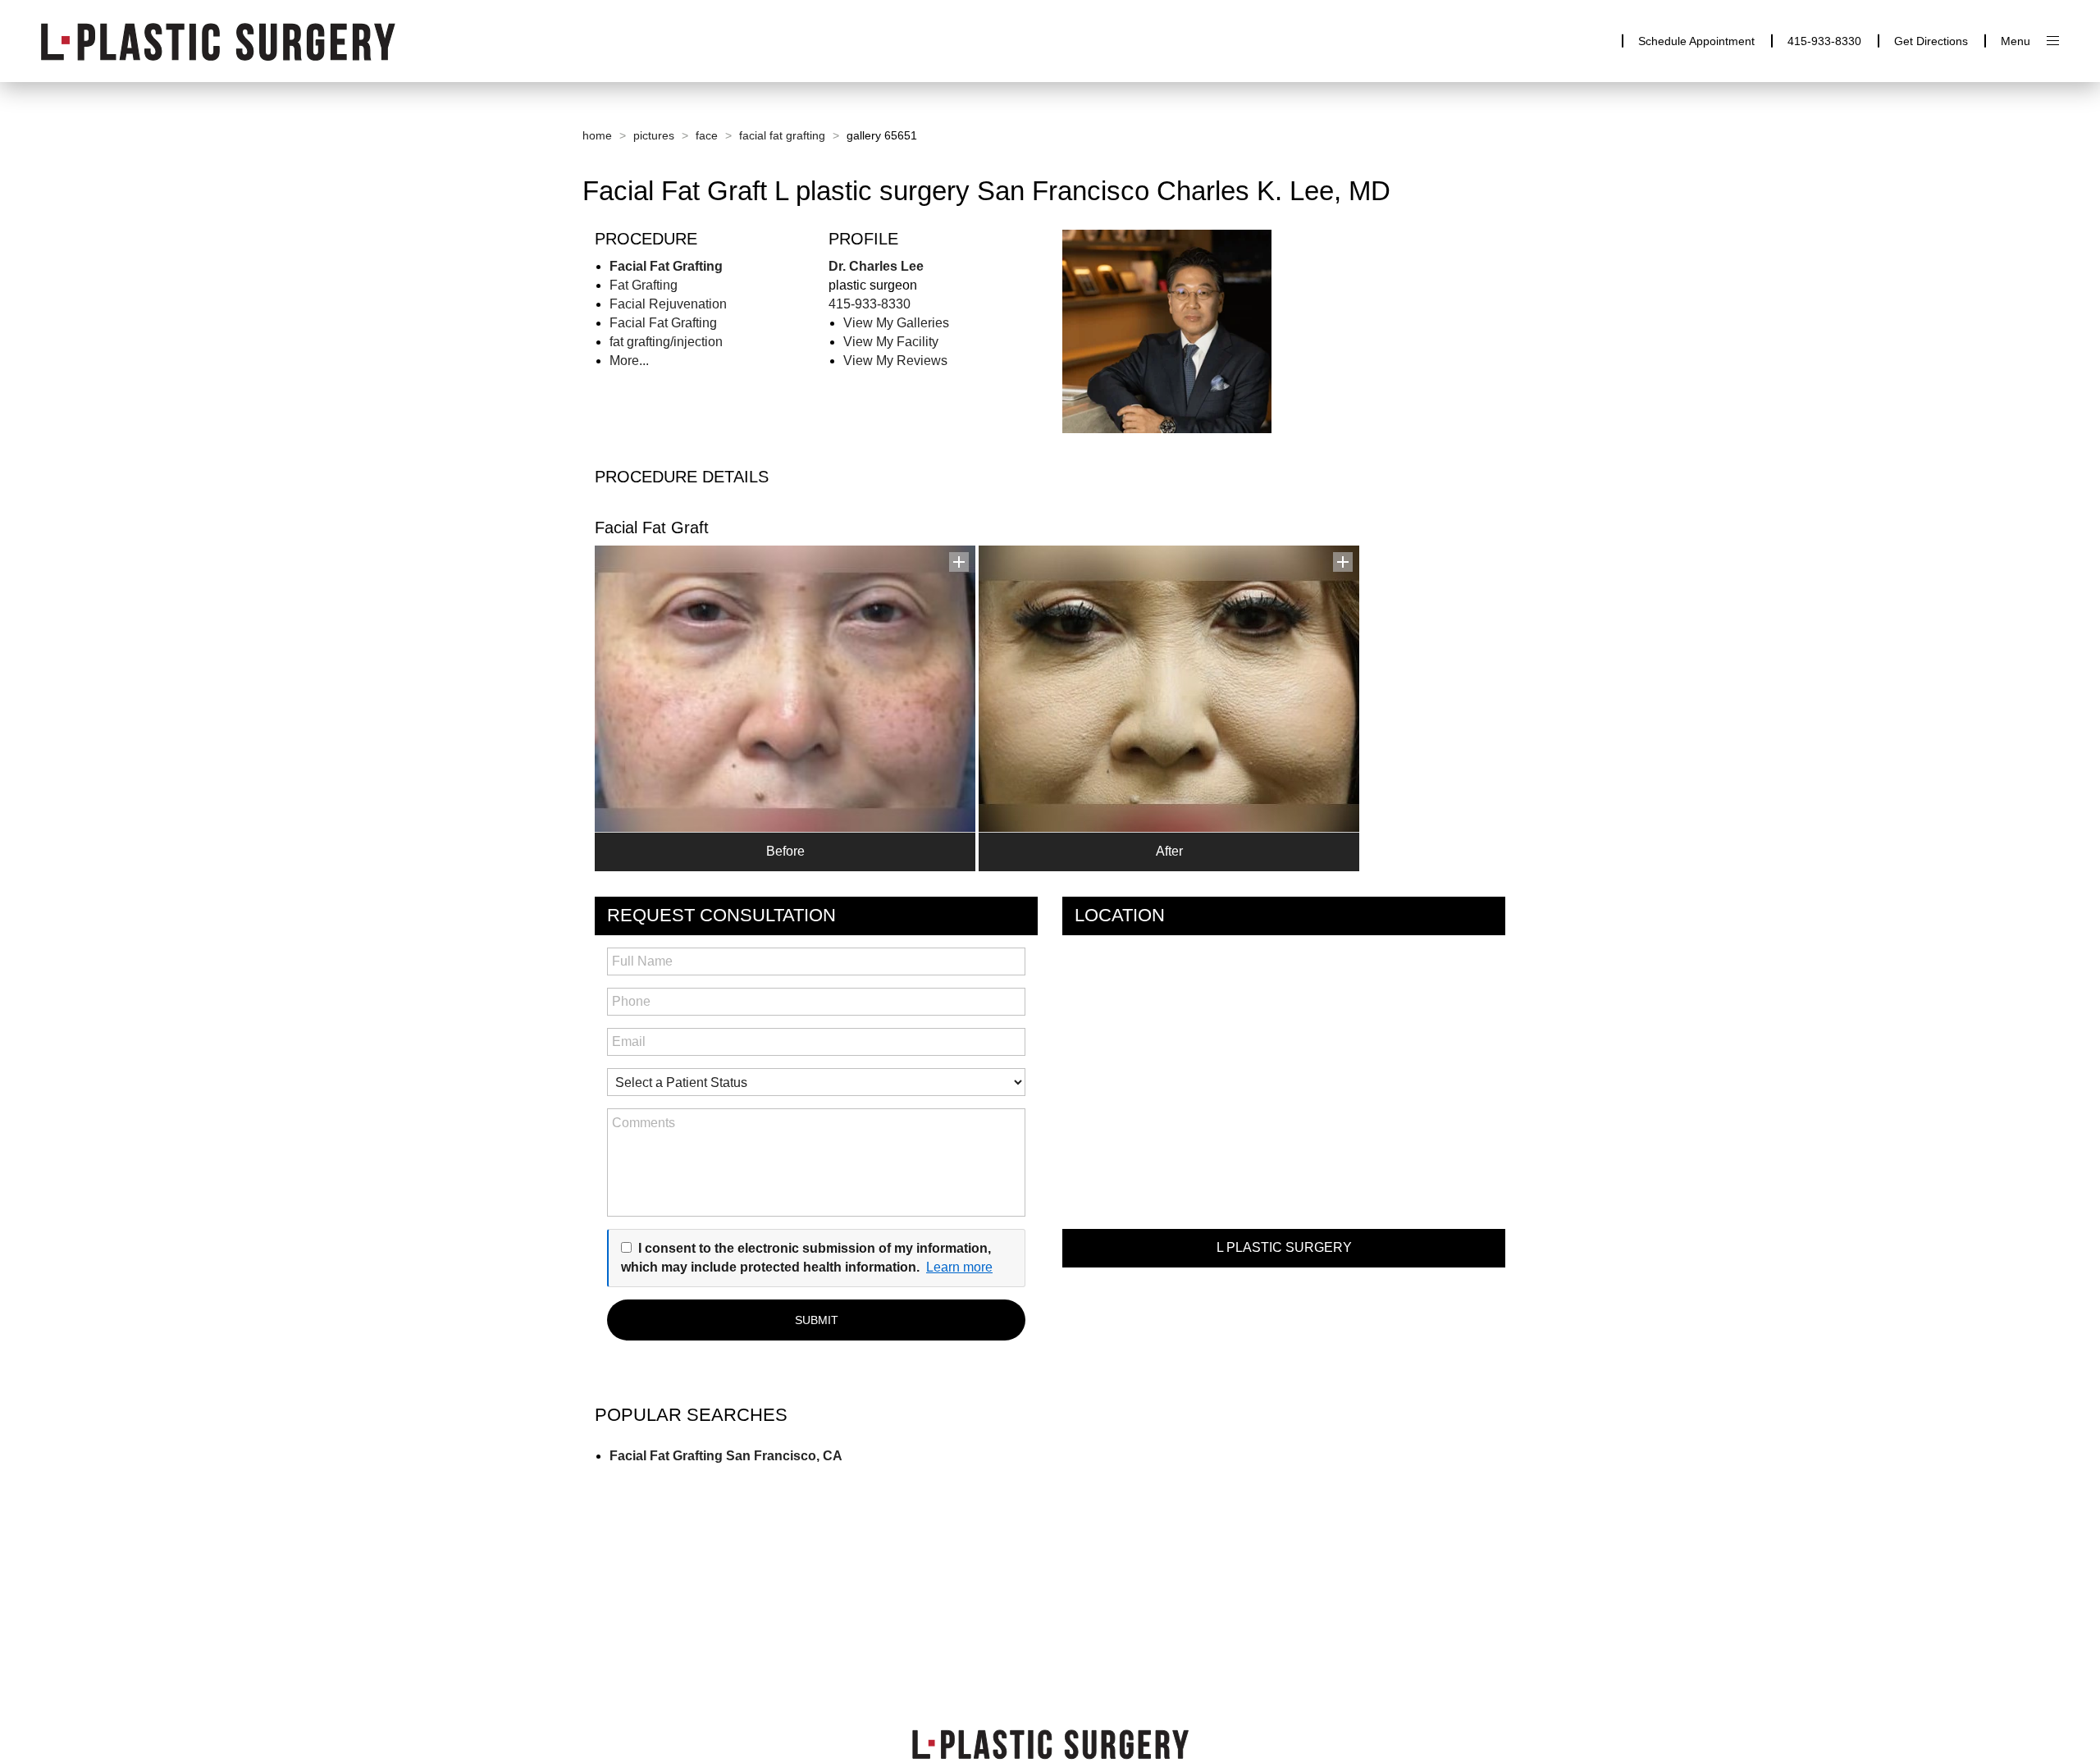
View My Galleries (896, 323)
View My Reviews (895, 361)
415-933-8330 (1824, 41)
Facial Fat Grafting (782, 135)
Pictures (654, 135)
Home (597, 135)
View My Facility (891, 342)
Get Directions (1931, 41)
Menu (2016, 41)
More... (629, 361)
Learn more (959, 1267)
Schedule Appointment (1696, 41)
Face (707, 135)
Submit (817, 1320)
